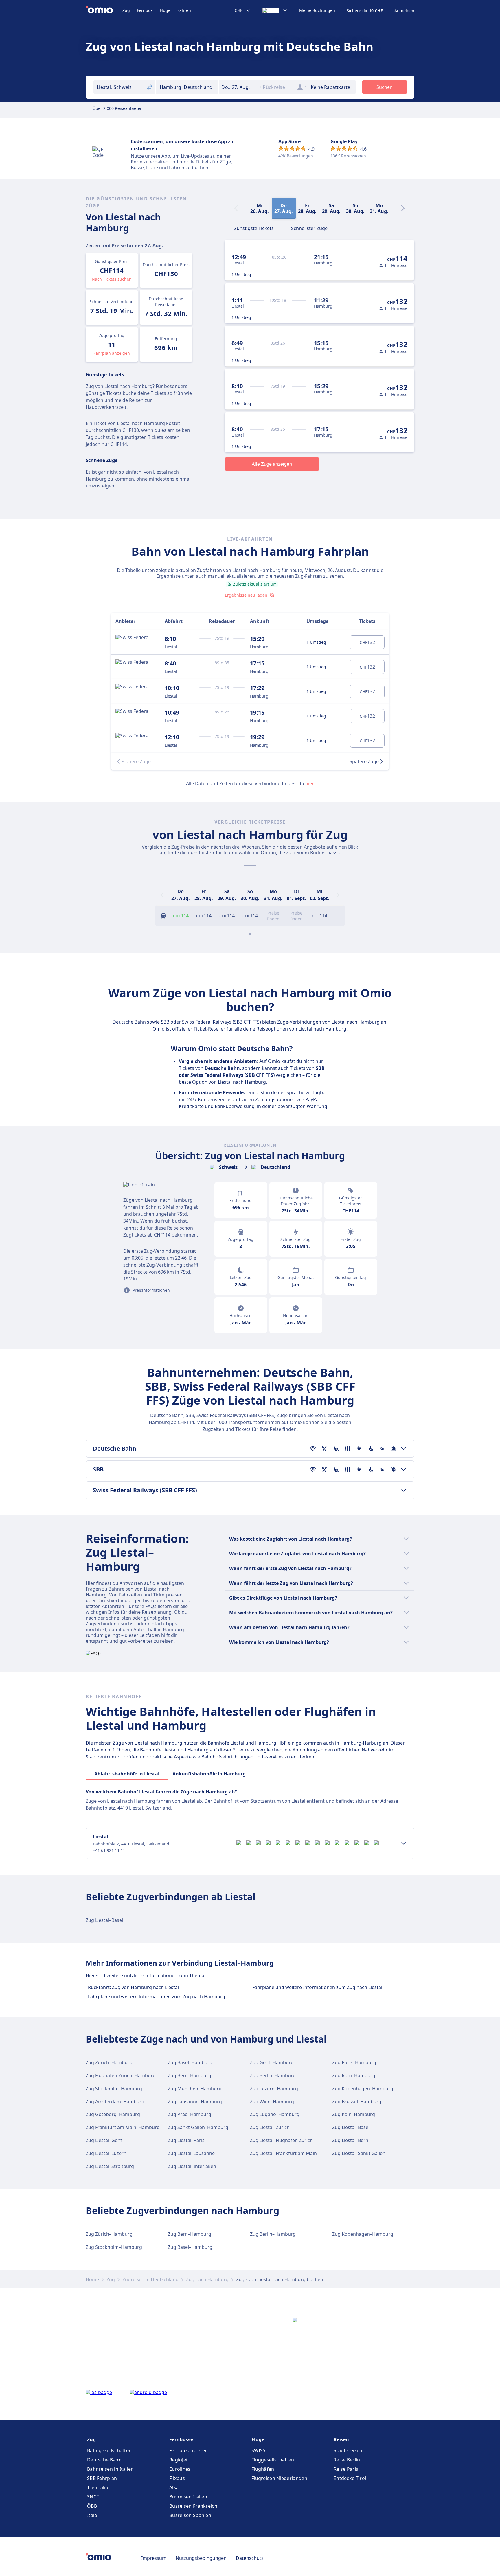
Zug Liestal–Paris (186, 2140)
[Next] (403, 208)
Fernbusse (181, 2439)
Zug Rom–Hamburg (354, 2075)
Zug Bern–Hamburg (190, 2075)
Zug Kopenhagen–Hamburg (363, 2089)
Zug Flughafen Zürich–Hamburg (121, 2075)
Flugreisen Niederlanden (279, 2478)
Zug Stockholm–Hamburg (114, 2089)
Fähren (184, 10)
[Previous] (162, 895)
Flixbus (177, 2478)
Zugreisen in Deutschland (150, 2279)
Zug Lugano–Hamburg (275, 2114)
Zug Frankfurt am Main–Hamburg (123, 2127)
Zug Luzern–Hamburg (274, 2089)
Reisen (341, 2439)
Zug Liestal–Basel (104, 1920)
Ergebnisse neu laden (246, 595)
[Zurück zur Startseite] (104, 10)
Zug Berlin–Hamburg (273, 2075)
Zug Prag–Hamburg (190, 2114)
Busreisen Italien (188, 2497)
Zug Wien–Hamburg (272, 2102)
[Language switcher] (275, 10)
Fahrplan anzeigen (112, 353)
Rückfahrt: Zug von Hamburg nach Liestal (133, 1987)
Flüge (165, 10)
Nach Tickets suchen (112, 279)
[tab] (253, 228)
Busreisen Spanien (190, 2515)
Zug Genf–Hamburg (272, 2062)
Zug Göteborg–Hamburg (113, 2114)
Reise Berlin (347, 2460)
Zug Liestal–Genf (104, 2140)
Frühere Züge (136, 761)
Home (92, 2279)
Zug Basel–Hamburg (190, 2062)
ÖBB (92, 2506)
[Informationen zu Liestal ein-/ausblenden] (404, 1843)
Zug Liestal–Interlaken (192, 2166)
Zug (126, 10)
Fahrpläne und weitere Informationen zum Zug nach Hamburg (157, 1997)
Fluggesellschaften (273, 2460)
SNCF (93, 2497)
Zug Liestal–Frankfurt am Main (283, 2153)
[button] (237, 87)
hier (310, 783)
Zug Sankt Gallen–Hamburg (198, 2127)
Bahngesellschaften (109, 2450)
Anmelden (404, 11)
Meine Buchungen (317, 10)
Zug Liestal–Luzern (106, 2153)
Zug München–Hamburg (195, 2089)
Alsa (174, 2487)
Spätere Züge (364, 761)
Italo (92, 2515)
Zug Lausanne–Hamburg (195, 2102)
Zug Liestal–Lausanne (191, 2153)
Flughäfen (263, 2469)
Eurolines (180, 2469)
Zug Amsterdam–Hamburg (115, 2102)
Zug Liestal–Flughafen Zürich (281, 2140)
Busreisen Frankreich (193, 2506)
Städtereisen (348, 2450)
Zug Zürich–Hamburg (109, 2062)
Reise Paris (346, 2469)
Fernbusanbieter (188, 2450)
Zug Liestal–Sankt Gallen (359, 2153)
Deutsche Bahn (104, 2460)
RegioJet (179, 2460)
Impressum (154, 2558)
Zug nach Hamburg (207, 2279)
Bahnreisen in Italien (110, 2469)
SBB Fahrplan (102, 2478)
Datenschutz (250, 2558)
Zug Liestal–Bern (350, 2140)
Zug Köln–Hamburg (354, 2114)
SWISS (259, 2450)
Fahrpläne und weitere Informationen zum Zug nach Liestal (317, 1987)
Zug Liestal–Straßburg (110, 2166)
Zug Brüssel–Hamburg (357, 2102)
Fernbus (145, 10)
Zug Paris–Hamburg (354, 2062)
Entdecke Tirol (350, 2478)
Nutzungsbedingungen (201, 2558)
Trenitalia (98, 2487)
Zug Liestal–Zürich (270, 2127)
